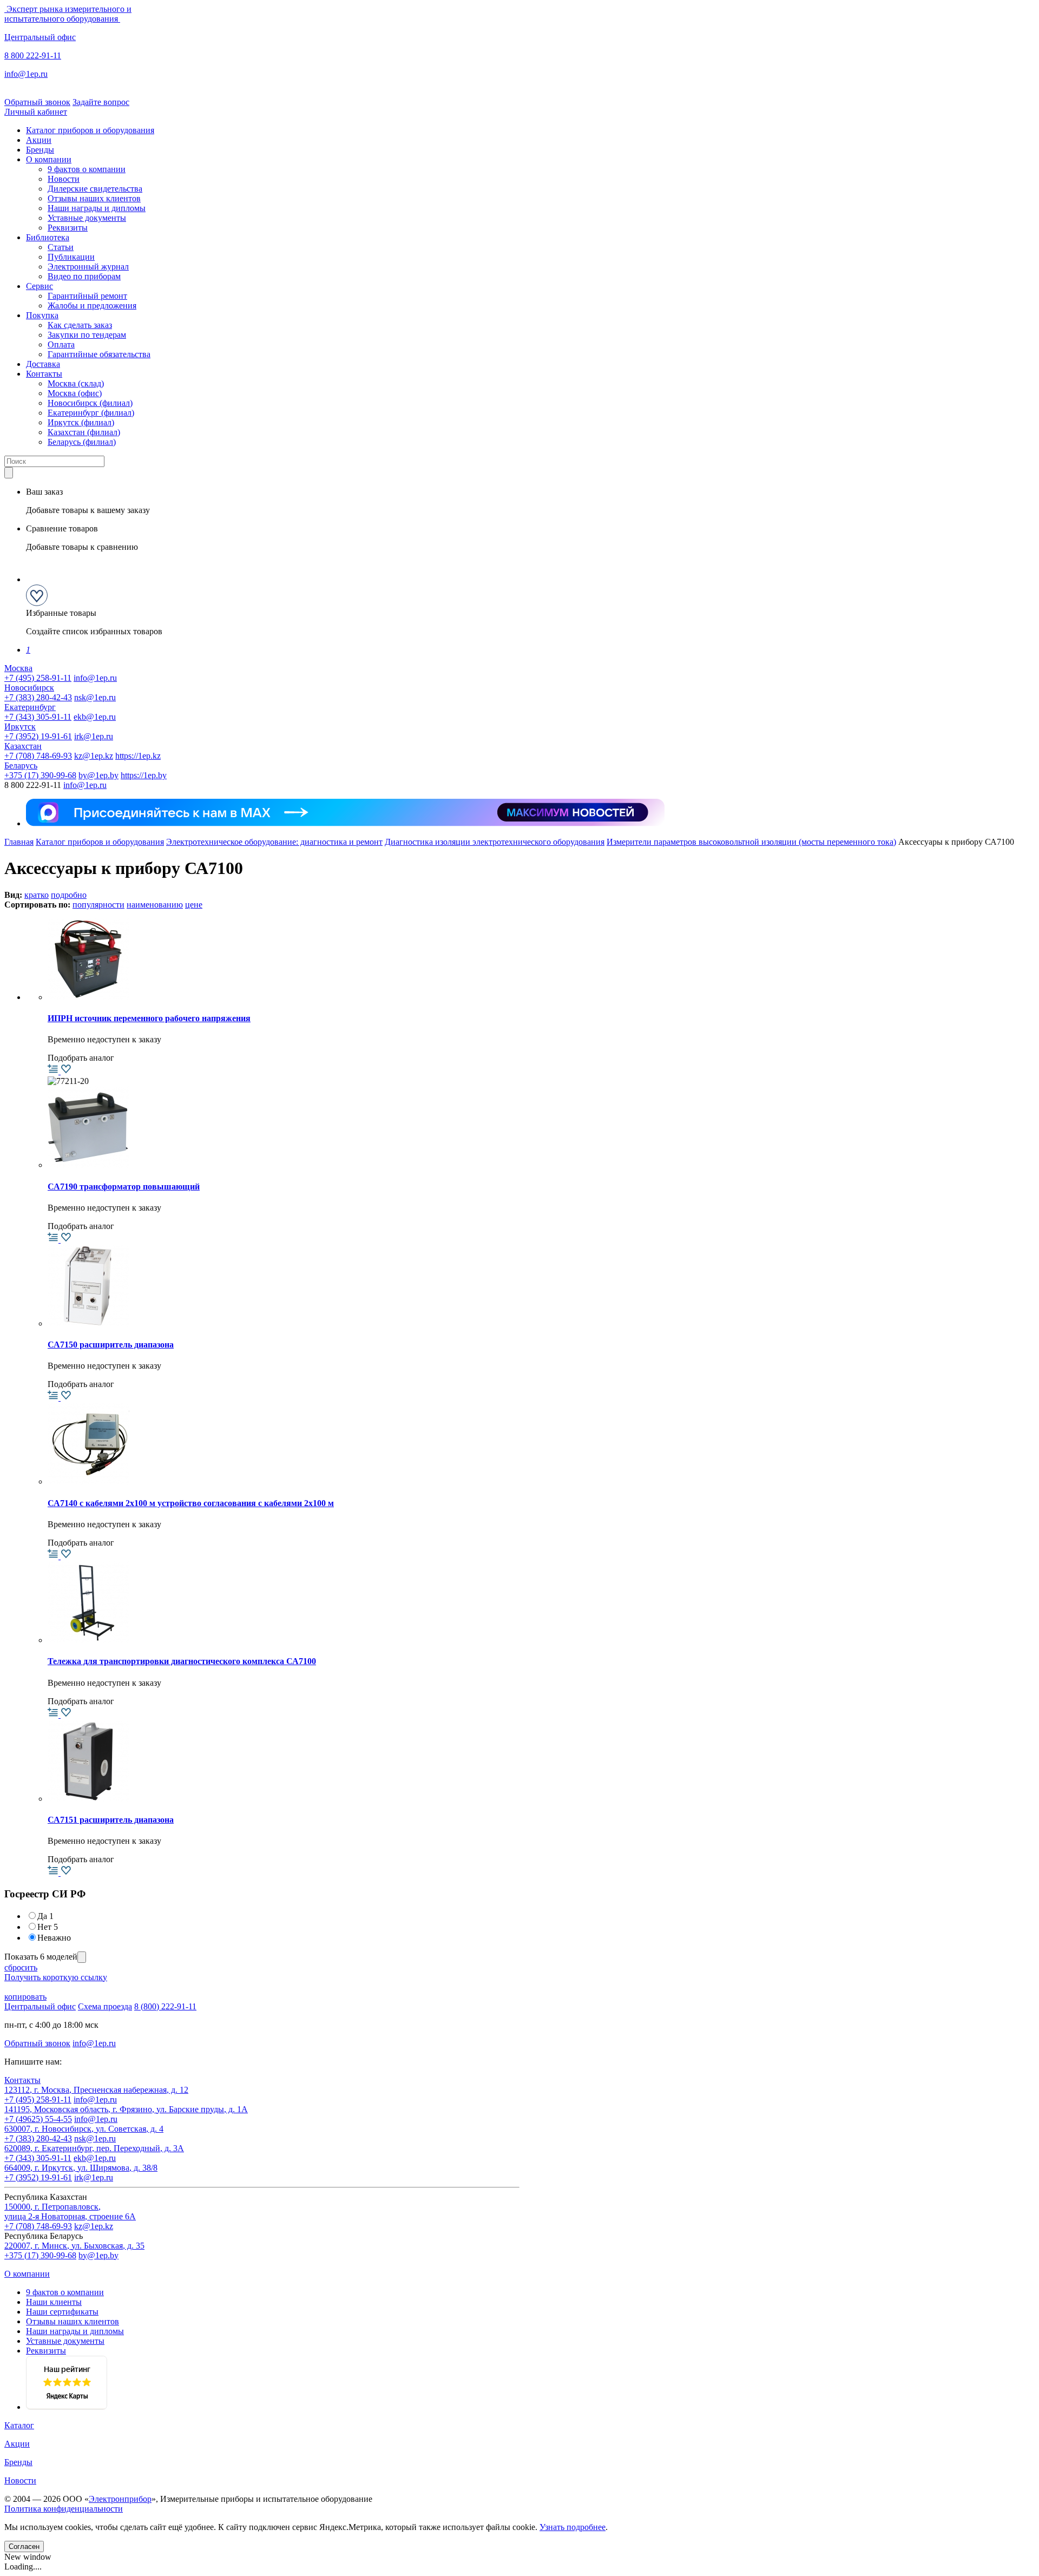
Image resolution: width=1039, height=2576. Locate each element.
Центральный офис (40, 37)
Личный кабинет (36, 112)
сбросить (21, 1967)
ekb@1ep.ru (95, 717)
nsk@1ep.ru (95, 697)
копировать (25, 1997)
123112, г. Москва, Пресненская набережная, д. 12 (96, 2090)
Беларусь (21, 765)
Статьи (61, 247)
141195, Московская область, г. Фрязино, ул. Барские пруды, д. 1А (126, 2109)
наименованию (155, 905)
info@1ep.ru (26, 74)
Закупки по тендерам (87, 335)
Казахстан (23, 746)
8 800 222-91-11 (33, 55)
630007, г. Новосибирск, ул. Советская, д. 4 (84, 2129)
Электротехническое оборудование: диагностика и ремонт (274, 842)
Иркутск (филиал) (81, 422)
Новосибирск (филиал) (90, 403)
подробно (69, 895)
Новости (64, 179)
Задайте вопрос (101, 102)
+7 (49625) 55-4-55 (38, 2119)
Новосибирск (29, 688)
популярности (98, 905)
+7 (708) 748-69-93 (38, 756)
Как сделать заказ (80, 325)
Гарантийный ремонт (87, 296)
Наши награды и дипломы (97, 208)
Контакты (44, 374)
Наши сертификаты (62, 2312)
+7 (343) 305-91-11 (38, 717)
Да (45, 1916)
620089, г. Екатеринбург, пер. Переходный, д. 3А (94, 2148)
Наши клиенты (54, 2302)
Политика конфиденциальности (64, 2509)
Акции (39, 140)
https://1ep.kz (138, 756)
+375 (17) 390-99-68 (40, 775)
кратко (37, 895)
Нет (48, 1927)
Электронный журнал (88, 267)
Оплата (61, 344)
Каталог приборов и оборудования (90, 130)
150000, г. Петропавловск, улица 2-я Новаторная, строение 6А (70, 2212)
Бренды (40, 150)
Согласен (24, 2547)
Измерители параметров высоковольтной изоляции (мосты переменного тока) (751, 842)
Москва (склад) (76, 383)
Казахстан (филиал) (84, 432)
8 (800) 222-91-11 (165, 2006)
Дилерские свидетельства (95, 189)
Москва (18, 668)
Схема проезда (105, 2006)
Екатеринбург (30, 707)
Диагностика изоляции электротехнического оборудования (495, 842)
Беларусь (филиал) (82, 442)
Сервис (40, 286)
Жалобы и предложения (92, 305)
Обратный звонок (37, 102)
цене (194, 905)
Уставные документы (87, 218)
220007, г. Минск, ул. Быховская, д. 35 (74, 2246)
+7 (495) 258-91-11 (38, 678)
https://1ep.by (144, 775)
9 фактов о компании (87, 169)
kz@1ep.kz (94, 756)
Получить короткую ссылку (56, 1977)
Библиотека (48, 237)
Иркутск (20, 727)
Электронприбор (120, 2499)
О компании (49, 159)
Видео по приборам (84, 276)
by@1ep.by (98, 775)
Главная (19, 842)
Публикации (71, 257)
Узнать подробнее (573, 2527)
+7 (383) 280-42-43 (38, 697)
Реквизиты (68, 228)
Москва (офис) (75, 393)
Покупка (42, 315)
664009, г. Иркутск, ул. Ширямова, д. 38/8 (81, 2168)
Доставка (43, 364)
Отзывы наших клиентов (94, 198)
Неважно (54, 1938)
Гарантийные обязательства (99, 354)
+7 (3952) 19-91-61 (38, 736)
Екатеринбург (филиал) (91, 413)
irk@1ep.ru (94, 736)
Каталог (19, 2425)
